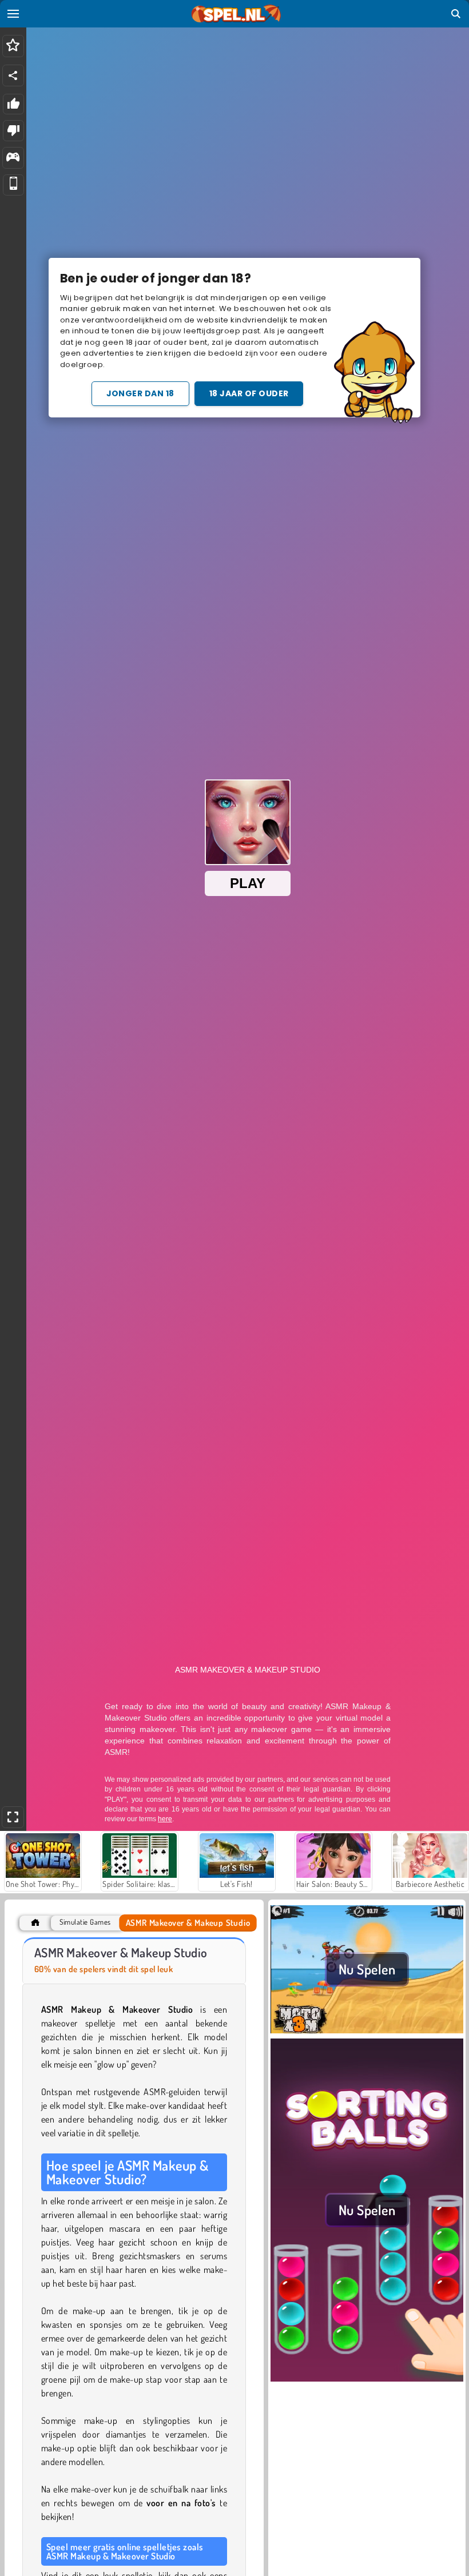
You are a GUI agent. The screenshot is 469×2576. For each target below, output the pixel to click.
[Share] (13, 75)
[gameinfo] (13, 158)
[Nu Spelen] (367, 2032)
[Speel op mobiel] (13, 185)
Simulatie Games (85, 1922)
